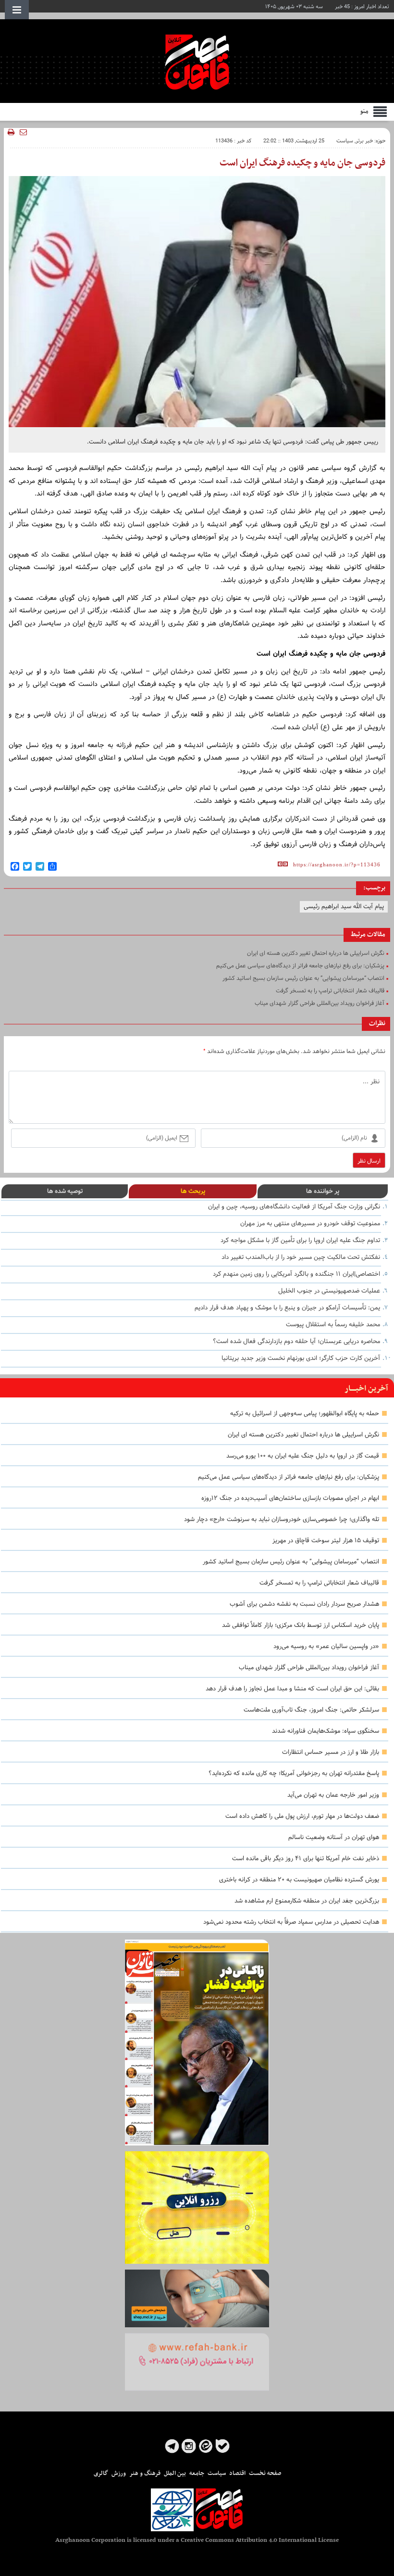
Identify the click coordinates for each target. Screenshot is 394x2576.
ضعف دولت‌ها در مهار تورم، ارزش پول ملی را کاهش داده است (302, 1816)
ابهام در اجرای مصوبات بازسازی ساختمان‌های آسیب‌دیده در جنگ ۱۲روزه (290, 1498)
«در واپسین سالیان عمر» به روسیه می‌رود (326, 1647)
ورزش (119, 2474)
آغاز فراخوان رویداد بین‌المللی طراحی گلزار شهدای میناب (309, 1668)
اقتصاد (237, 2474)
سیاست (345, 141)
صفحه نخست (265, 2474)
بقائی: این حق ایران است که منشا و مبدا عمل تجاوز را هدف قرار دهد (292, 1689)
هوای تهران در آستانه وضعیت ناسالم (334, 1838)
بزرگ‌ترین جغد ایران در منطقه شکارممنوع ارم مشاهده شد (307, 1901)
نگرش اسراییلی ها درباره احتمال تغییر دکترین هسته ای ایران (303, 1435)
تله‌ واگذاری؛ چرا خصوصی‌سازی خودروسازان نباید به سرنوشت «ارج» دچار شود (282, 1520)
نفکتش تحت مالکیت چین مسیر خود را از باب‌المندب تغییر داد (301, 1257)
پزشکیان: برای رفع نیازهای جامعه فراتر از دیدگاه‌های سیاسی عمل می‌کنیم (289, 1477)
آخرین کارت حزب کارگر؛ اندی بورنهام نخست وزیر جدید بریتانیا (301, 1358)
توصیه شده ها (65, 1191)
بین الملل (175, 2474)
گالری (101, 2474)
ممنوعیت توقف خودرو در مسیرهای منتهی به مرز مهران (310, 1224)
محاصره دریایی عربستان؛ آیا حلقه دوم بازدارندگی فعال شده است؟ (296, 1342)
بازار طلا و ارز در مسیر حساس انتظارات (331, 1752)
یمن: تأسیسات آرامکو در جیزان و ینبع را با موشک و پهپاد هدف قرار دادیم (287, 1308)
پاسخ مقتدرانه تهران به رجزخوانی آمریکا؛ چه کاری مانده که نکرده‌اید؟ (294, 1774)
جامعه (197, 2474)
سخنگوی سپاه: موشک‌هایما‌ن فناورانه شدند (326, 1731)
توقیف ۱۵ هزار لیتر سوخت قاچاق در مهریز (326, 1541)
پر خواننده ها (323, 1191)
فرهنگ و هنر (145, 2474)
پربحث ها (193, 1191)
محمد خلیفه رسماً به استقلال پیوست (333, 1325)
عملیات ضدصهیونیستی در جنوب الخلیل (329, 1291)
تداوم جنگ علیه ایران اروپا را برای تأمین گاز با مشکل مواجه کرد (300, 1241)
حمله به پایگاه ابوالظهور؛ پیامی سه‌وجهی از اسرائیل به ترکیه (305, 1414)
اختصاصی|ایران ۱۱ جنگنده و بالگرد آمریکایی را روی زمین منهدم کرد (296, 1274)
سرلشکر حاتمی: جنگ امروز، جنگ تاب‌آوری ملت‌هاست (311, 1710)
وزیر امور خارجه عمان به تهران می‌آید (333, 1795)
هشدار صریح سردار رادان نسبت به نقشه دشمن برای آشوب (304, 1604)
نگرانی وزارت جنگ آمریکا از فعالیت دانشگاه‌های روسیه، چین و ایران (294, 1207)
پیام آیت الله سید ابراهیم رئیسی (344, 907)
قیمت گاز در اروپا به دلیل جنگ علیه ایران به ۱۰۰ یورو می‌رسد (303, 1456)
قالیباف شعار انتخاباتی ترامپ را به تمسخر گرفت (319, 1583)
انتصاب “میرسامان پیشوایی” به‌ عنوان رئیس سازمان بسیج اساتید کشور (291, 1562)
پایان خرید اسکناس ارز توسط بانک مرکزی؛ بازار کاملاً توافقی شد (301, 1625)
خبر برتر (364, 141)
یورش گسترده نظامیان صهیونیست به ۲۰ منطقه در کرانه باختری (299, 1880)
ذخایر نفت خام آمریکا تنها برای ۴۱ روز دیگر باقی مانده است (306, 1859)
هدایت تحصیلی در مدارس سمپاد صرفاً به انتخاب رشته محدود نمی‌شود (291, 1922)
